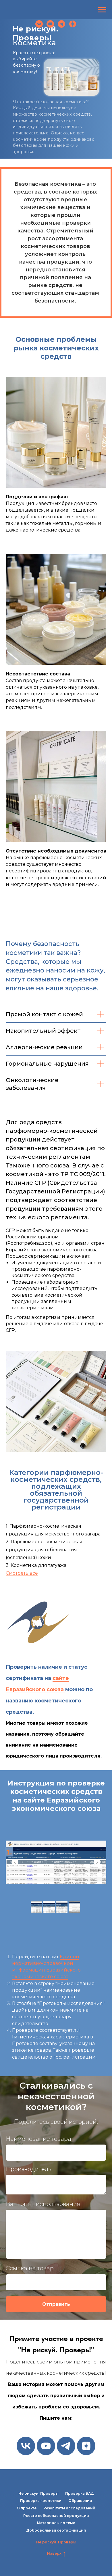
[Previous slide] (15, 1862)
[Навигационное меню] (102, 10)
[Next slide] (97, 1862)
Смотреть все (22, 1573)
